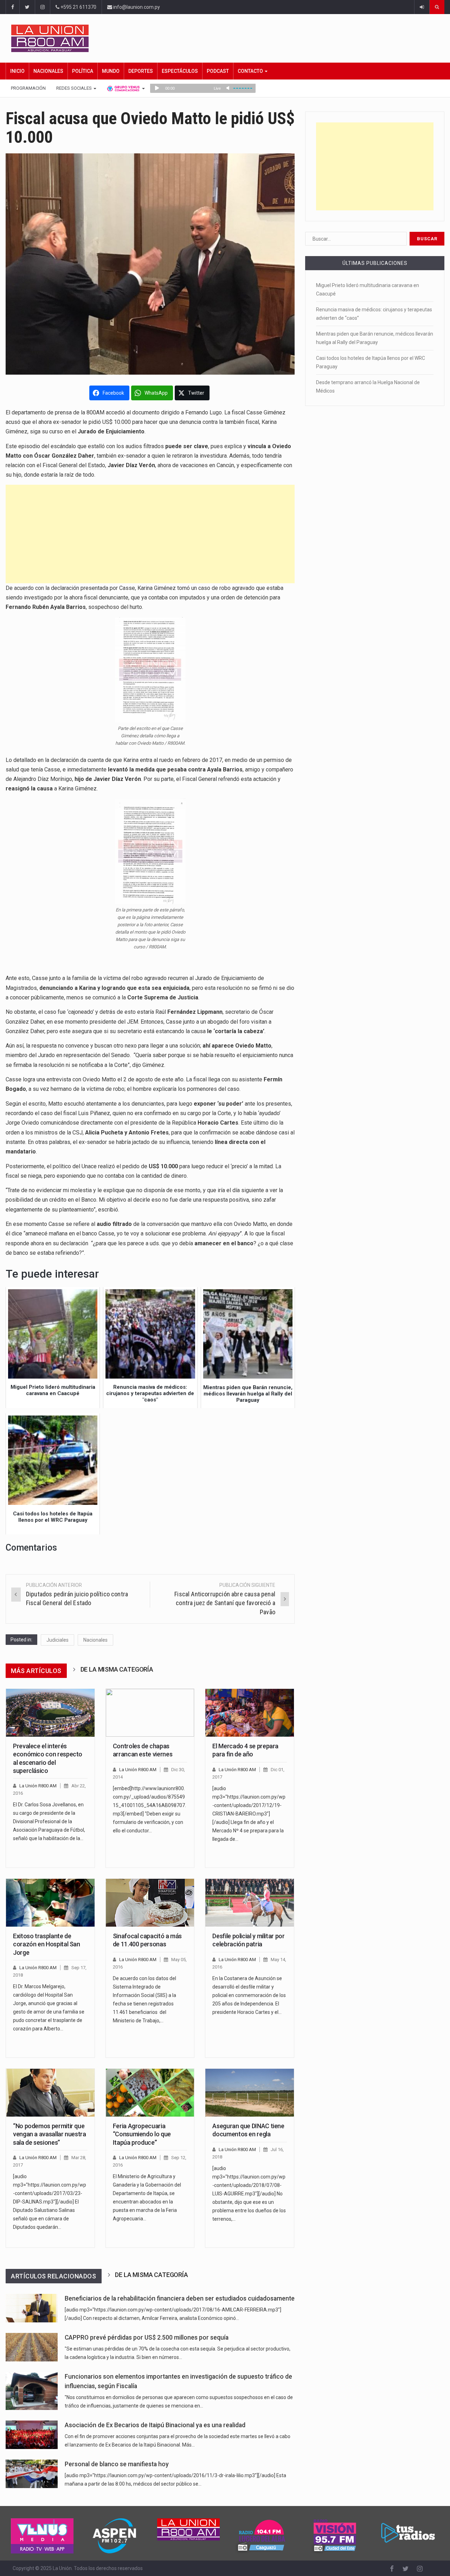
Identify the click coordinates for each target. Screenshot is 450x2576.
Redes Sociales (75, 88)
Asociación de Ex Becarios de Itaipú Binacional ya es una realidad (155, 2425)
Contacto (251, 71)
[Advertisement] (150, 534)
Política (83, 71)
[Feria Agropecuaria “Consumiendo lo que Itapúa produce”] (150, 2093)
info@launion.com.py (136, 7)
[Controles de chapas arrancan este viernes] (150, 1713)
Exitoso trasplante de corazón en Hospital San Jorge (47, 1944)
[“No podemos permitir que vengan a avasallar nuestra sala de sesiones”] (50, 2093)
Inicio (17, 71)
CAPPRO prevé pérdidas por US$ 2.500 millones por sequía (147, 2338)
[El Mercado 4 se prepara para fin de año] (250, 1713)
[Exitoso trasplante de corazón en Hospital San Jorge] (50, 1903)
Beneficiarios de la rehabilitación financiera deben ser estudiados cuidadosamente (180, 2298)
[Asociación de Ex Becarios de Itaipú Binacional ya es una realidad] (32, 2435)
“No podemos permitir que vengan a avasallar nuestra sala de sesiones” (50, 2134)
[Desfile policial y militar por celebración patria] (250, 1903)
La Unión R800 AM (38, 1786)
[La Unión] (228, 38)
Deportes (141, 71)
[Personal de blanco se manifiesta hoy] (32, 2474)
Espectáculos (180, 71)
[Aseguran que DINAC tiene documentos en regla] (250, 2093)
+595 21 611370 (78, 7)
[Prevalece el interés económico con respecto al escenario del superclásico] (50, 1713)
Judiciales (57, 1640)
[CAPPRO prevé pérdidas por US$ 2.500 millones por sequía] (32, 2347)
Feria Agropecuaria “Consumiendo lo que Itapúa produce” (142, 2134)
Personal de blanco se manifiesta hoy (117, 2464)
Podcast (218, 71)
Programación (28, 88)
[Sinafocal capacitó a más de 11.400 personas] (150, 1903)
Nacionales (48, 71)
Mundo (111, 71)
